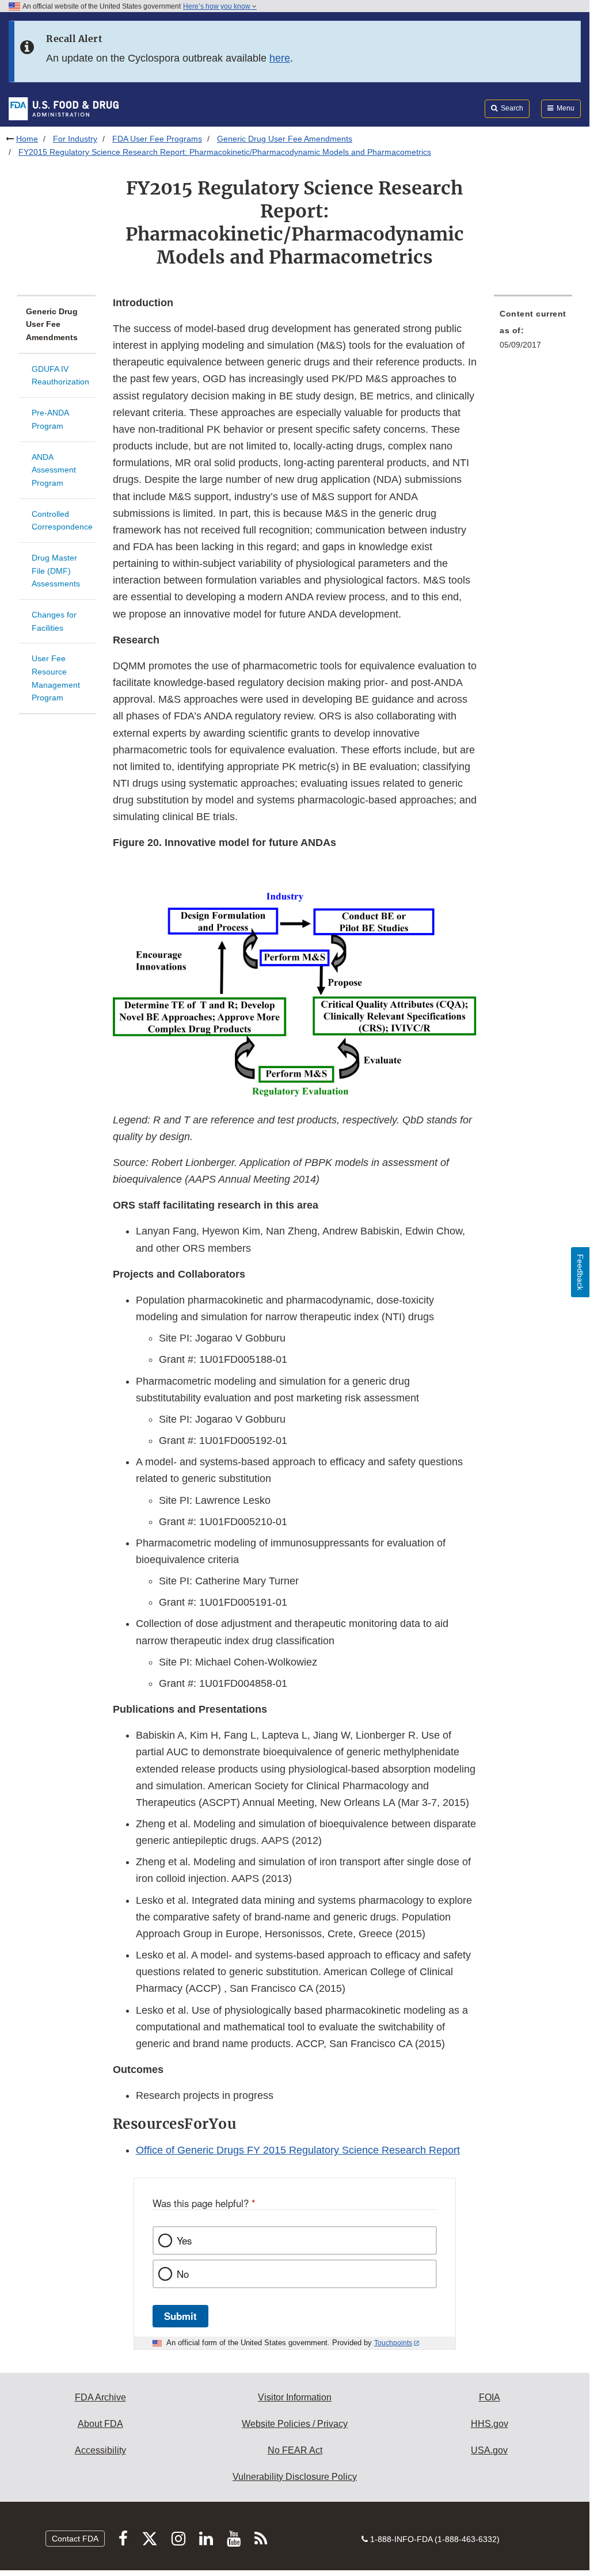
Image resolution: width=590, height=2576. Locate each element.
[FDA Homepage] (64, 108)
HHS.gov (490, 2424)
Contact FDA (75, 2539)
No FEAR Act (295, 2450)
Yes (184, 2240)
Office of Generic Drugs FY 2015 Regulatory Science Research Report (298, 2150)
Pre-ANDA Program (50, 419)
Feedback (580, 1272)
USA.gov (489, 2450)
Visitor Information (295, 2397)
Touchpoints (393, 2343)
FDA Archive (100, 2397)
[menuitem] (533, 333)
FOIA (490, 2397)
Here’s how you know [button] (218, 6)
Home (27, 139)
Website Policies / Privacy (295, 2424)
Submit (180, 2316)
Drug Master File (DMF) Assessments (56, 571)
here (280, 58)
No (183, 2274)
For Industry (75, 139)
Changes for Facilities (54, 621)
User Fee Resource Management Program (56, 678)
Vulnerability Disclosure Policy (295, 2477)
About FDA (100, 2424)
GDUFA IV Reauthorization (60, 376)
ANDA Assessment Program (54, 470)
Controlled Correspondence (62, 521)
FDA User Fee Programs (157, 139)
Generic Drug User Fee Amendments (285, 139)
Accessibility (100, 2450)
